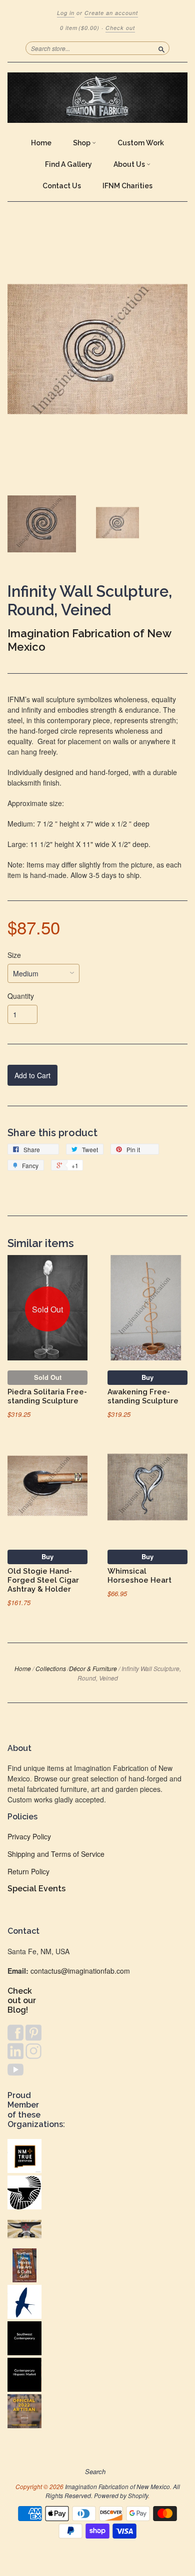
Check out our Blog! (22, 2000)
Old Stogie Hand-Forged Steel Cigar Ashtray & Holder (43, 1580)
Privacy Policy (29, 1836)
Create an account (111, 13)
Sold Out (48, 1377)
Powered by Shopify (121, 2495)
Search (95, 2472)
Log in (66, 13)
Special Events (36, 1889)
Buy (147, 1377)
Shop (82, 143)
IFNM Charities (127, 186)
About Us (130, 164)
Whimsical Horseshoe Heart (139, 1575)
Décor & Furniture (93, 1668)
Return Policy (28, 1871)
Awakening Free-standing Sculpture (143, 1396)
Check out (120, 28)
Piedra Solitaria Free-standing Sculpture (47, 1396)
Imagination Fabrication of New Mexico (117, 2486)
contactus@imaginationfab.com (80, 1971)
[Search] (161, 48)
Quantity (21, 996)
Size (14, 955)
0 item (80, 28)
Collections (51, 1668)
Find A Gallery (68, 164)
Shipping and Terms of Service (56, 1854)
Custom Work (141, 143)
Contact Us (62, 186)
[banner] (97, 98)
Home (41, 143)
